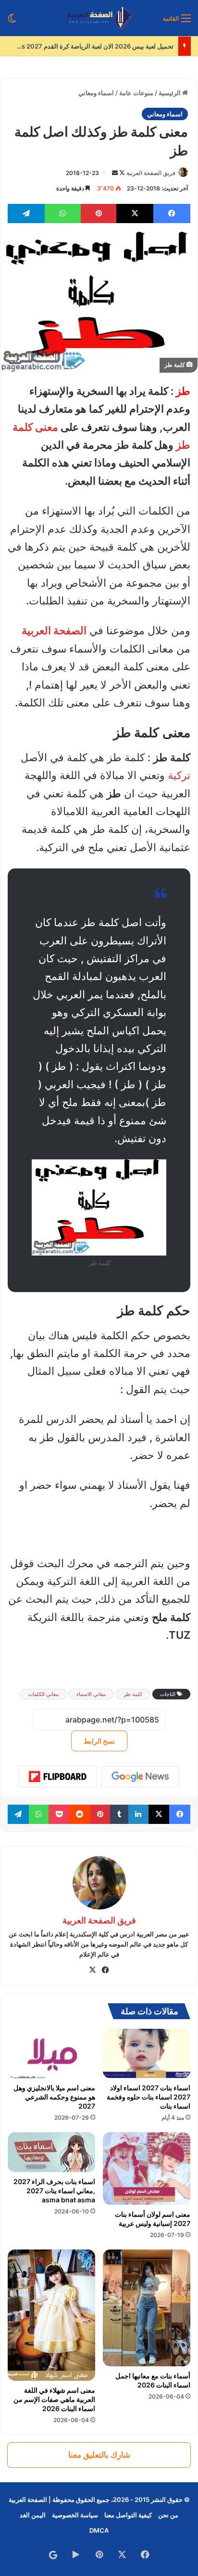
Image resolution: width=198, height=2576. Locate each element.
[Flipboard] (58, 1777)
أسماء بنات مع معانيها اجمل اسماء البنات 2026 (153, 2380)
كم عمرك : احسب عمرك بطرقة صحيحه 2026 (110, 46)
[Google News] (140, 1777)
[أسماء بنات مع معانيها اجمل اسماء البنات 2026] (147, 2308)
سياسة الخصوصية (75, 2515)
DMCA (99, 2530)
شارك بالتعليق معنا (99, 2455)
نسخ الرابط (99, 1741)
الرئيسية (170, 93)
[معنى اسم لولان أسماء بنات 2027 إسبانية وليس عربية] (147, 2169)
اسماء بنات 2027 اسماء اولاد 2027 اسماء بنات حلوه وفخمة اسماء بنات (148, 2097)
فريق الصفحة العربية (151, 173)
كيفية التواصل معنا (128, 2515)
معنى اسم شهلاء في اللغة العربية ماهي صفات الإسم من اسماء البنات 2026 (54, 2399)
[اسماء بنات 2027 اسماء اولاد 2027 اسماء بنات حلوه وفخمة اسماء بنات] (147, 2054)
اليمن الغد (33, 2515)
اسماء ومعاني (96, 93)
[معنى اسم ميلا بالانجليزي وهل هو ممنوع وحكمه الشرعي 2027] (51, 2054)
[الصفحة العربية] (99, 18)
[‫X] (93, 1970)
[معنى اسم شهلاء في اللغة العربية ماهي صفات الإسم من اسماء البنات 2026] (51, 2315)
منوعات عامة (136, 93)
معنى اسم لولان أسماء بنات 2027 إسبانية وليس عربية (153, 2219)
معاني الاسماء (91, 1694)
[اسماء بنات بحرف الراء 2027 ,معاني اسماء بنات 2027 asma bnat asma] (51, 2152)
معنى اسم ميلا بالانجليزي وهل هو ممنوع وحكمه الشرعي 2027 (54, 2097)
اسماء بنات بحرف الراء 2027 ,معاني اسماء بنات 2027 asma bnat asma (54, 2191)
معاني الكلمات (43, 1694)
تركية (179, 775)
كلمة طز (133, 1694)
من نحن (168, 2515)
